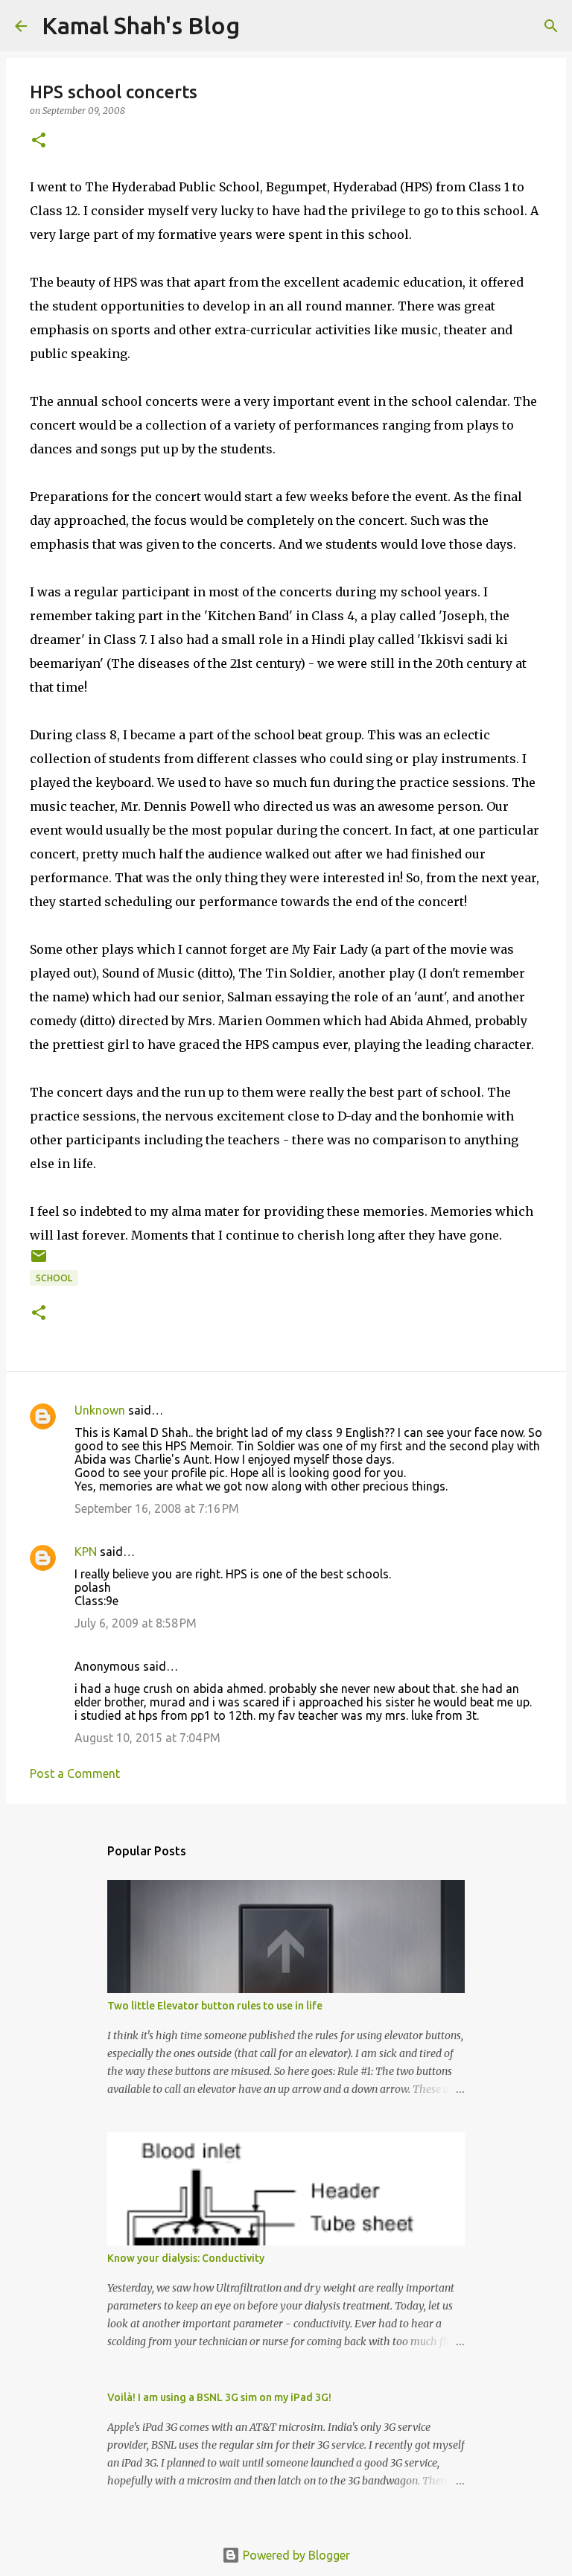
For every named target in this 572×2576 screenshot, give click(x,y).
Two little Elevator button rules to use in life (215, 2006)
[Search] (551, 26)
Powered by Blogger (295, 2555)
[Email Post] (39, 1262)
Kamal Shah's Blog (141, 25)
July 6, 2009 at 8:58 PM (136, 1623)
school (54, 1278)
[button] (39, 141)
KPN (86, 1552)
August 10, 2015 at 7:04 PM (147, 1738)
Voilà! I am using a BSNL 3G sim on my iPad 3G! (219, 2397)
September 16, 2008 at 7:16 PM (157, 1508)
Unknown (100, 1410)
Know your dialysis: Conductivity (186, 2258)
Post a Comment (75, 1773)
